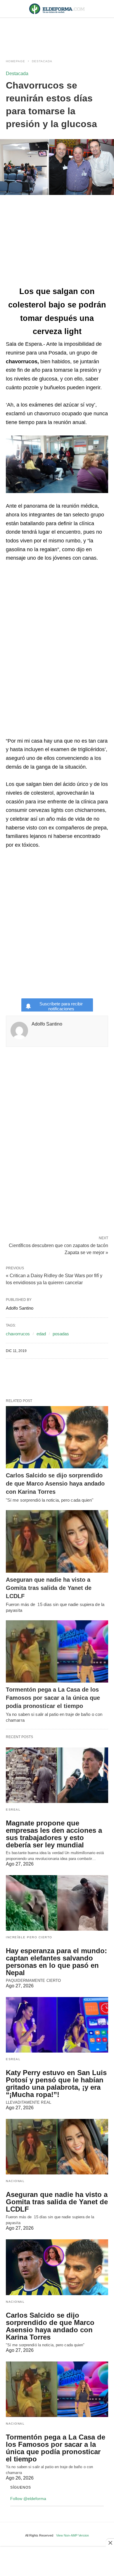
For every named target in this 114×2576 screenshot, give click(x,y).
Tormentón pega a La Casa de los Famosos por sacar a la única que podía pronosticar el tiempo (53, 1698)
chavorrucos (18, 1334)
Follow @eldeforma (28, 2499)
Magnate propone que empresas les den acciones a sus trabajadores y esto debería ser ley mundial (54, 1834)
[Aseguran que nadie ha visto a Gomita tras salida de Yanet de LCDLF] (57, 1541)
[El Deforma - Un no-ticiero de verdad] (57, 9)
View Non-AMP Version (72, 2535)
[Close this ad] (110, 2543)
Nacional (15, 2181)
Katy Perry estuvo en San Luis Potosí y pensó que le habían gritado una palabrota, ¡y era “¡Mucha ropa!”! (56, 2084)
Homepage (15, 61)
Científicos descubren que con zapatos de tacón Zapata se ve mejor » (58, 1249)
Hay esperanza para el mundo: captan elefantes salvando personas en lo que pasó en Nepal (56, 1962)
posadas (61, 1334)
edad (41, 1334)
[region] (57, 33)
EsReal (13, 1810)
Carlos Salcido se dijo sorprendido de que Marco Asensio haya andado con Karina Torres (55, 1484)
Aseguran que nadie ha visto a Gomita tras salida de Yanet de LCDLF (49, 1588)
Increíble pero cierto (29, 1937)
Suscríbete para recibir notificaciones (61, 1006)
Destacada (42, 61)
